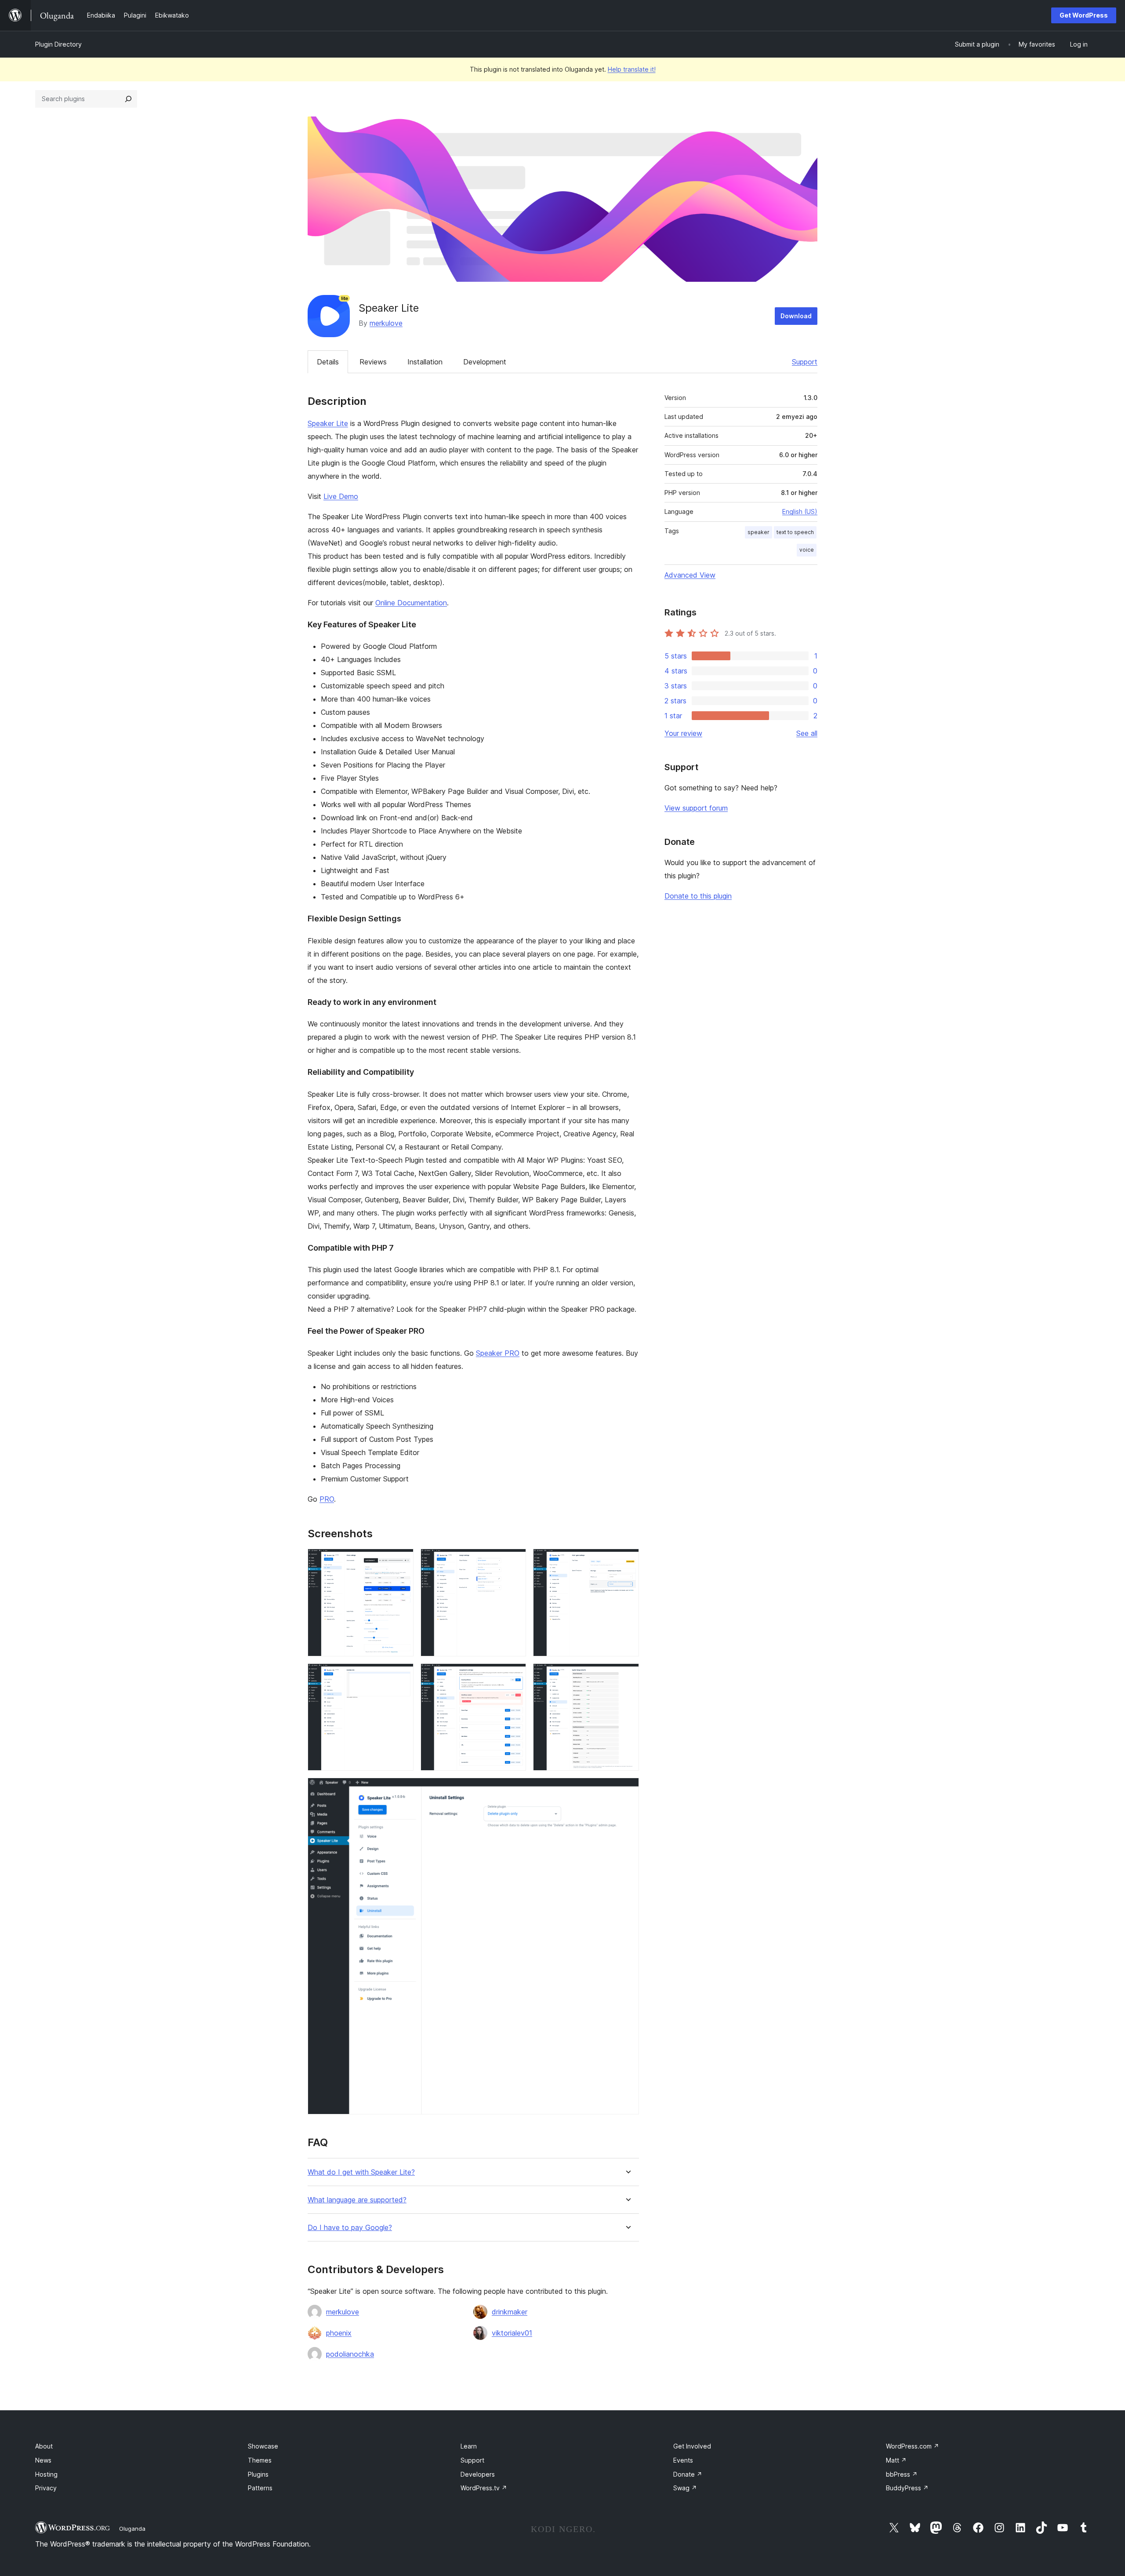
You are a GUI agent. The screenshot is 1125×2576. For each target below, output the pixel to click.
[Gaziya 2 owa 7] (514, 1561)
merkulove (386, 323)
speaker (758, 532)
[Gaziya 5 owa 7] (514, 1675)
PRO (327, 1499)
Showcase (263, 2446)
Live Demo (341, 496)
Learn (469, 2446)
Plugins (258, 2474)
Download (796, 316)
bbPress (902, 2474)
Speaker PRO (498, 1353)
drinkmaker (510, 2312)
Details (328, 362)
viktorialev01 (512, 2333)
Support (805, 362)
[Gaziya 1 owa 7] (402, 1561)
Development (485, 362)
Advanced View (690, 575)
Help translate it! (632, 69)
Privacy (46, 2488)
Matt (896, 2460)
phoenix (339, 2333)
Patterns (260, 2488)
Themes (260, 2460)
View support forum (696, 808)
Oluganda (132, 2529)
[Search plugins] (128, 99)
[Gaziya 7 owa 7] (627, 1790)
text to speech (795, 532)
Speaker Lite (328, 423)
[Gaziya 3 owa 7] (627, 1561)
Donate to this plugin (698, 896)
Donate (688, 2474)
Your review (683, 733)
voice (807, 550)
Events (683, 2460)
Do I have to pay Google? (350, 2228)
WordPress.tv (484, 2488)
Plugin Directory (58, 44)
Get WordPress (1084, 15)
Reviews (373, 362)
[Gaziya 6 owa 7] (627, 1675)
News (43, 2460)
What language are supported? (357, 2200)
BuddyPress (907, 2488)
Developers (478, 2474)
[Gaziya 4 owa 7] (402, 1675)
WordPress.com (913, 2446)
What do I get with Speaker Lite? (361, 2172)
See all (807, 733)
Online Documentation (411, 603)
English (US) (800, 511)
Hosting (46, 2474)
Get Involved (692, 2446)
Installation (425, 362)
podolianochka (350, 2354)
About (44, 2446)
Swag (685, 2488)
